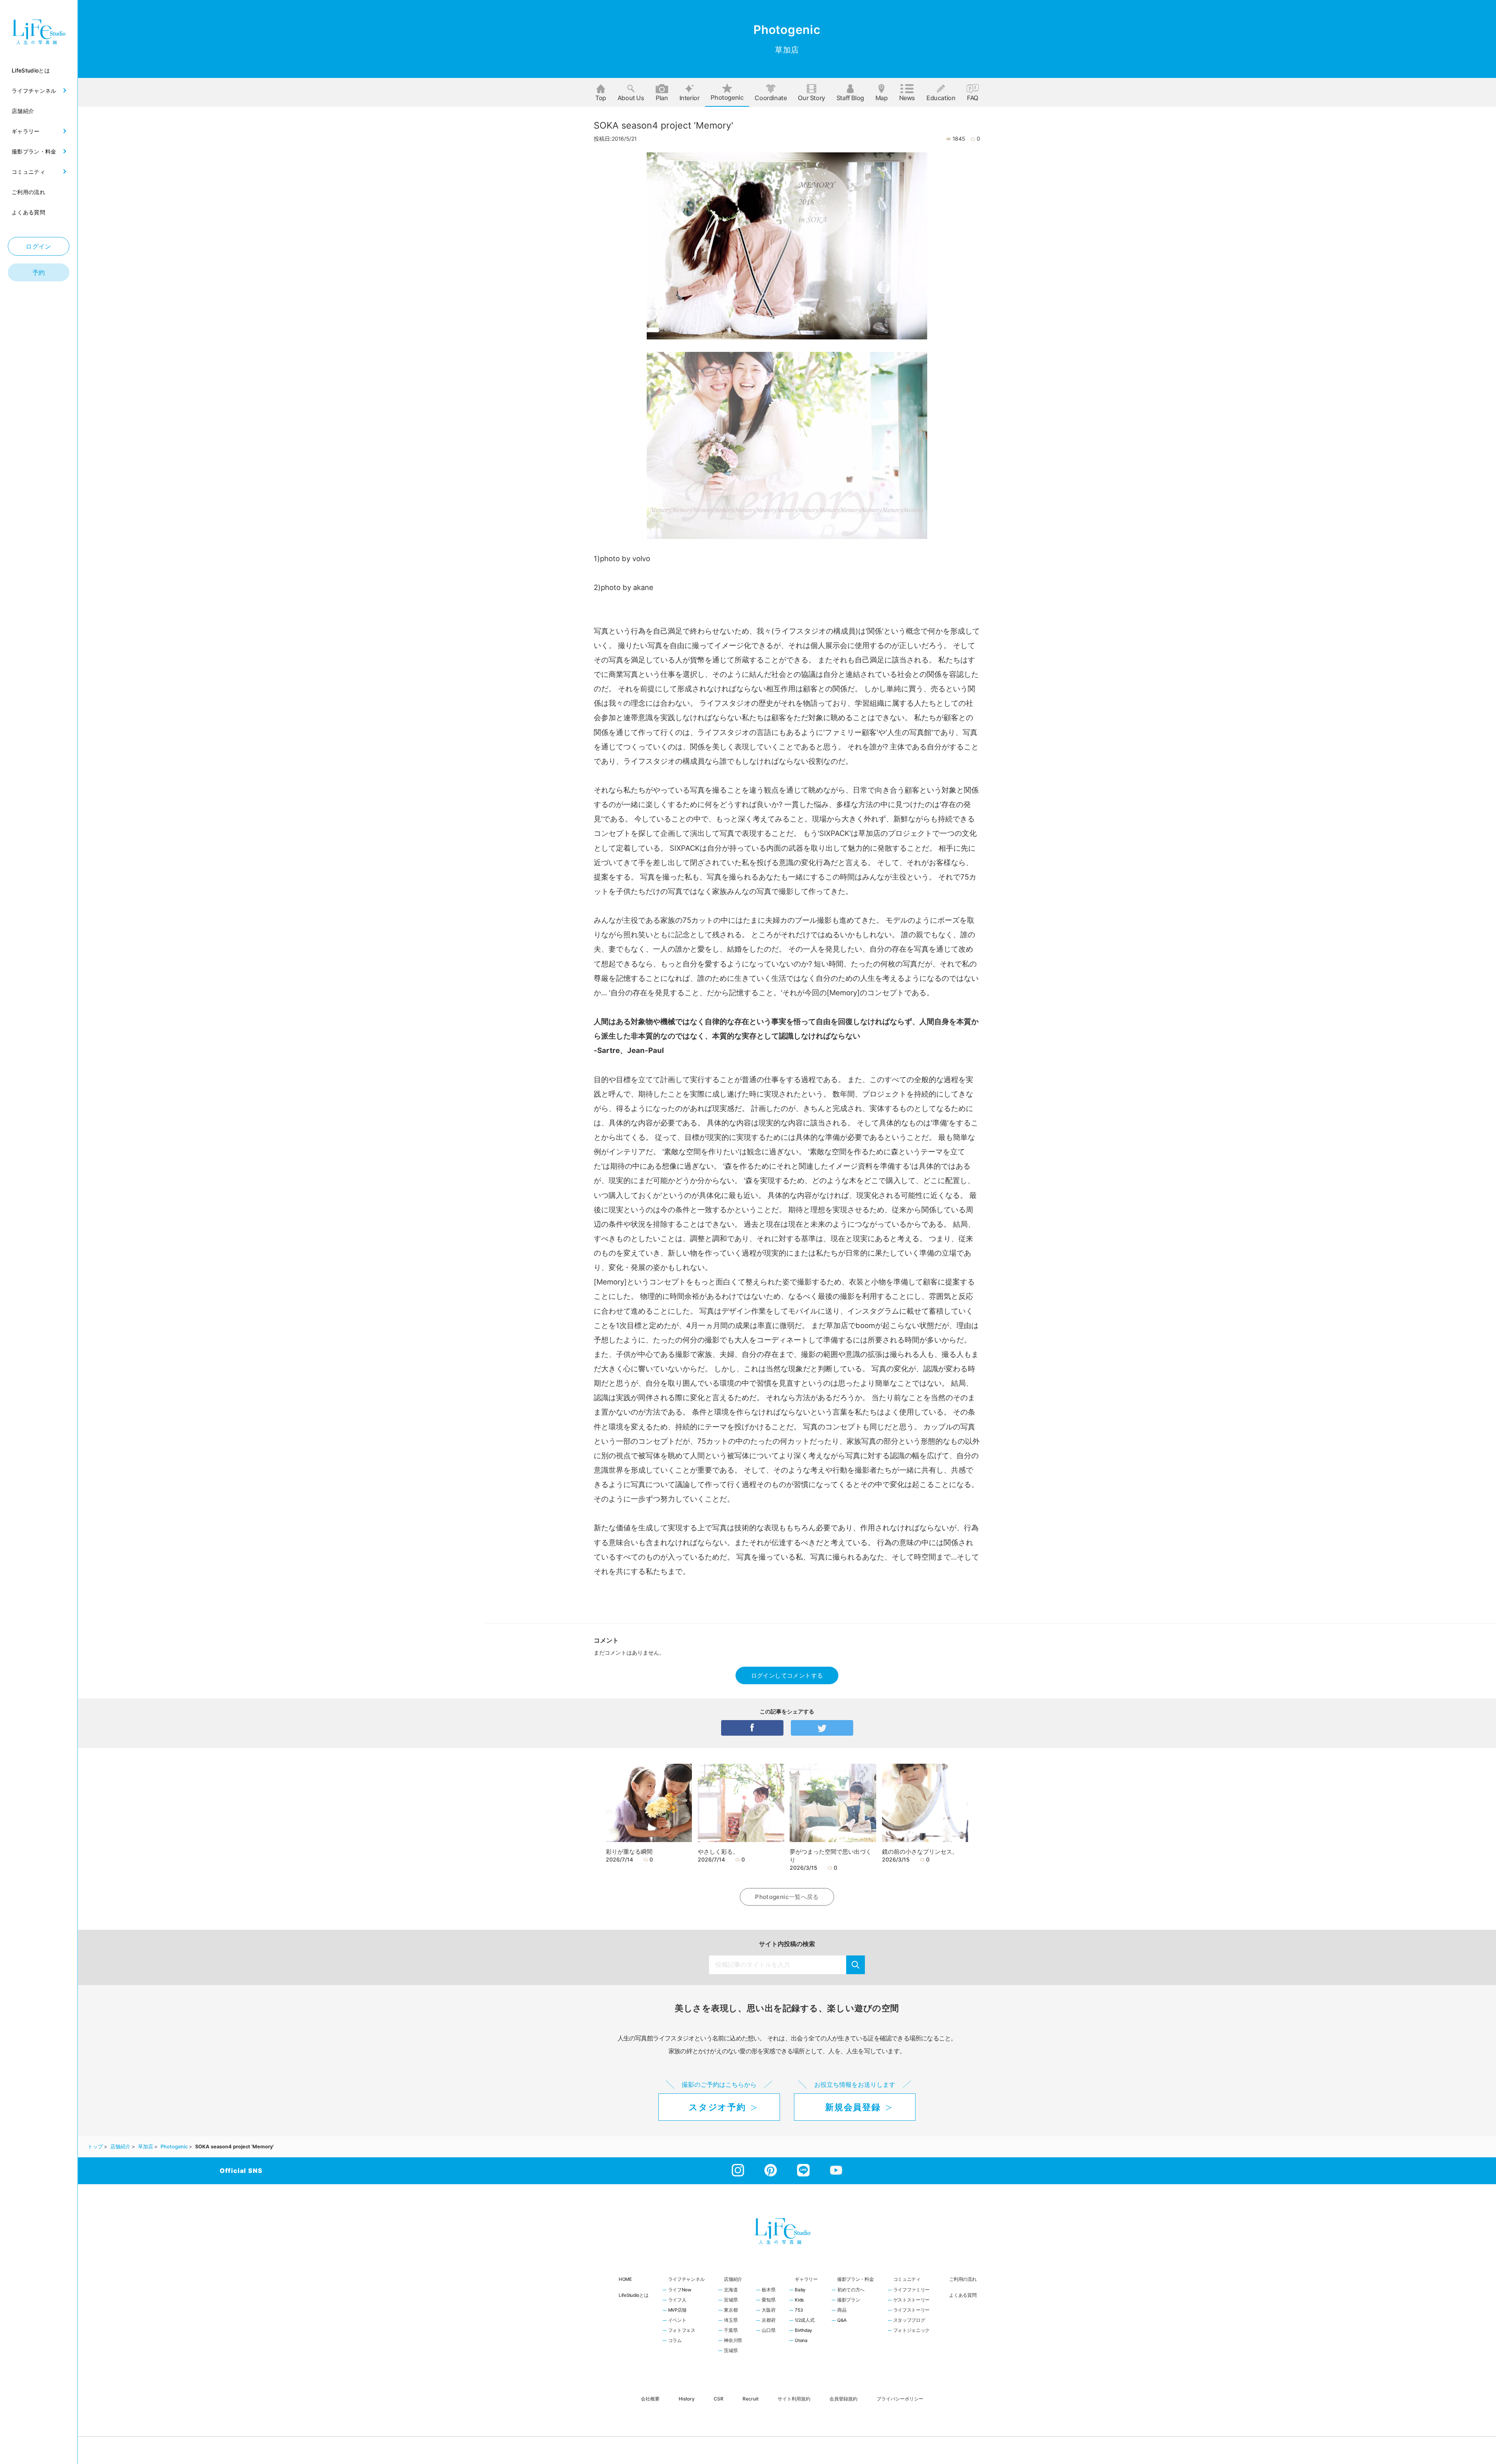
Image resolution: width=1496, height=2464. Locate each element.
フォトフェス (682, 2331)
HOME (625, 2279)
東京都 (731, 2310)
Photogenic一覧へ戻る (787, 1897)
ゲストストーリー (912, 2300)
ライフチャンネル (686, 2279)
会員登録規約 (843, 2398)
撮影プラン (849, 2300)
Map (882, 98)
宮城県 (731, 2300)
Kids (799, 2300)
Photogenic (727, 97)
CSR (719, 2398)
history (687, 2398)
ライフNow (680, 2290)
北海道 (731, 2290)
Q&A (842, 2321)
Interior (690, 98)
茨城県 (731, 2351)
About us (631, 98)
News (907, 98)
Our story (811, 98)
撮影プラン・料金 (856, 2279)
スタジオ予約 (717, 2107)
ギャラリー (806, 2279)
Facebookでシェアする (752, 1728)
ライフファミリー (912, 2290)
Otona (801, 2341)
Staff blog (850, 98)
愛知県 (768, 2300)
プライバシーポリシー (900, 2398)
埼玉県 (731, 2321)
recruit (751, 2398)
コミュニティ (907, 2279)
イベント (677, 2321)
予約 (39, 272)
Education (941, 98)
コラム (675, 2341)
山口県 (768, 2331)
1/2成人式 (804, 2321)
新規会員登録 (853, 2107)
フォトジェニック (912, 2331)
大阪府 (768, 2310)
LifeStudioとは (634, 2295)
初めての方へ (851, 2290)
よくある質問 (963, 2295)
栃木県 (768, 2290)
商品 (842, 2310)
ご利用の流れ (963, 2279)
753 (799, 2310)
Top (601, 98)
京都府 (768, 2321)
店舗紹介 (733, 2279)
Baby (800, 2290)
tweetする (822, 1728)
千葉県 (731, 2331)
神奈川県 (733, 2341)
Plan (662, 98)
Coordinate (771, 98)
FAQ (973, 98)
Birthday (804, 2331)
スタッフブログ (909, 2321)
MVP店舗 (677, 2310)
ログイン (39, 246)
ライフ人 (677, 2300)
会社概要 (650, 2398)
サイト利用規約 (794, 2398)
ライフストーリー (912, 2310)
